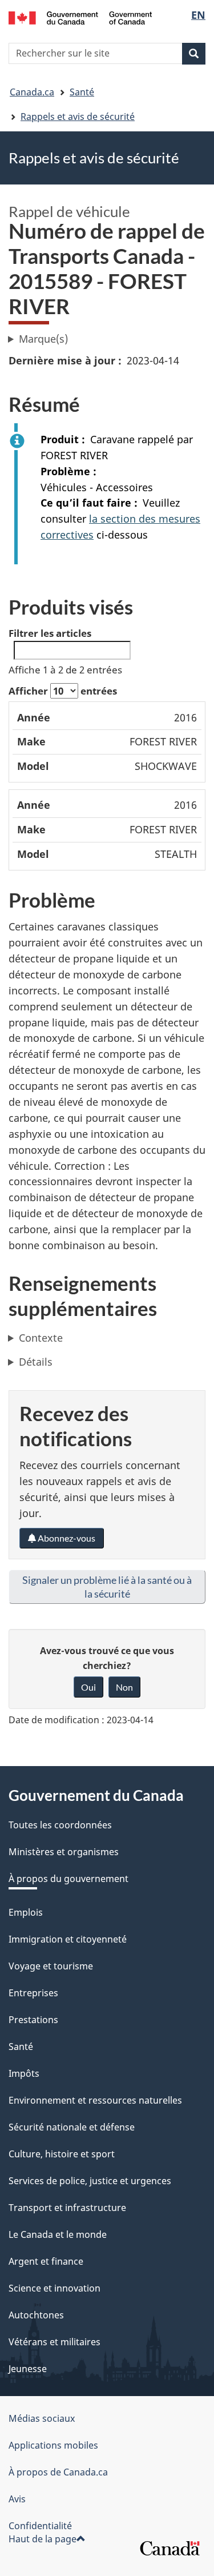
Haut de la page (43, 2539)
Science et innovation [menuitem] (54, 2288)
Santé (82, 92)
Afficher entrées (63, 691)
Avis (17, 2499)
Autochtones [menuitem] (36, 2315)
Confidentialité (40, 2526)
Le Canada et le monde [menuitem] (58, 2234)
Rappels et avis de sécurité (78, 117)
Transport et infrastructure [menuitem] (67, 2208)
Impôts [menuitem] (24, 2073)
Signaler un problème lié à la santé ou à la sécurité (107, 1587)
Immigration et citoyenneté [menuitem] (68, 1939)
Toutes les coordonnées (60, 1825)
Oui (88, 1687)
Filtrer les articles (50, 633)
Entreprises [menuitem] (33, 1993)
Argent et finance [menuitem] (46, 2261)
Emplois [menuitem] (26, 1912)
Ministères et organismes (64, 1852)
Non (124, 1687)
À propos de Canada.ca (58, 2472)
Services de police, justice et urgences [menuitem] (90, 2181)
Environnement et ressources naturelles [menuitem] (95, 2100)
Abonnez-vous (66, 1538)
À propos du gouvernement (68, 1879)
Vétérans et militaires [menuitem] (54, 2342)
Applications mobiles (53, 2445)
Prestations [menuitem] (33, 2020)
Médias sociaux (42, 2418)
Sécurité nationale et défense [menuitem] (72, 2127)
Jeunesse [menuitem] (28, 2369)
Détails (36, 1362)
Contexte (41, 1338)
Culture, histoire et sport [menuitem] (62, 2154)
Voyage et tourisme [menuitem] (51, 1966)
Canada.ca (32, 92)
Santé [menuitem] (21, 2047)
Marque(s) (43, 339)
